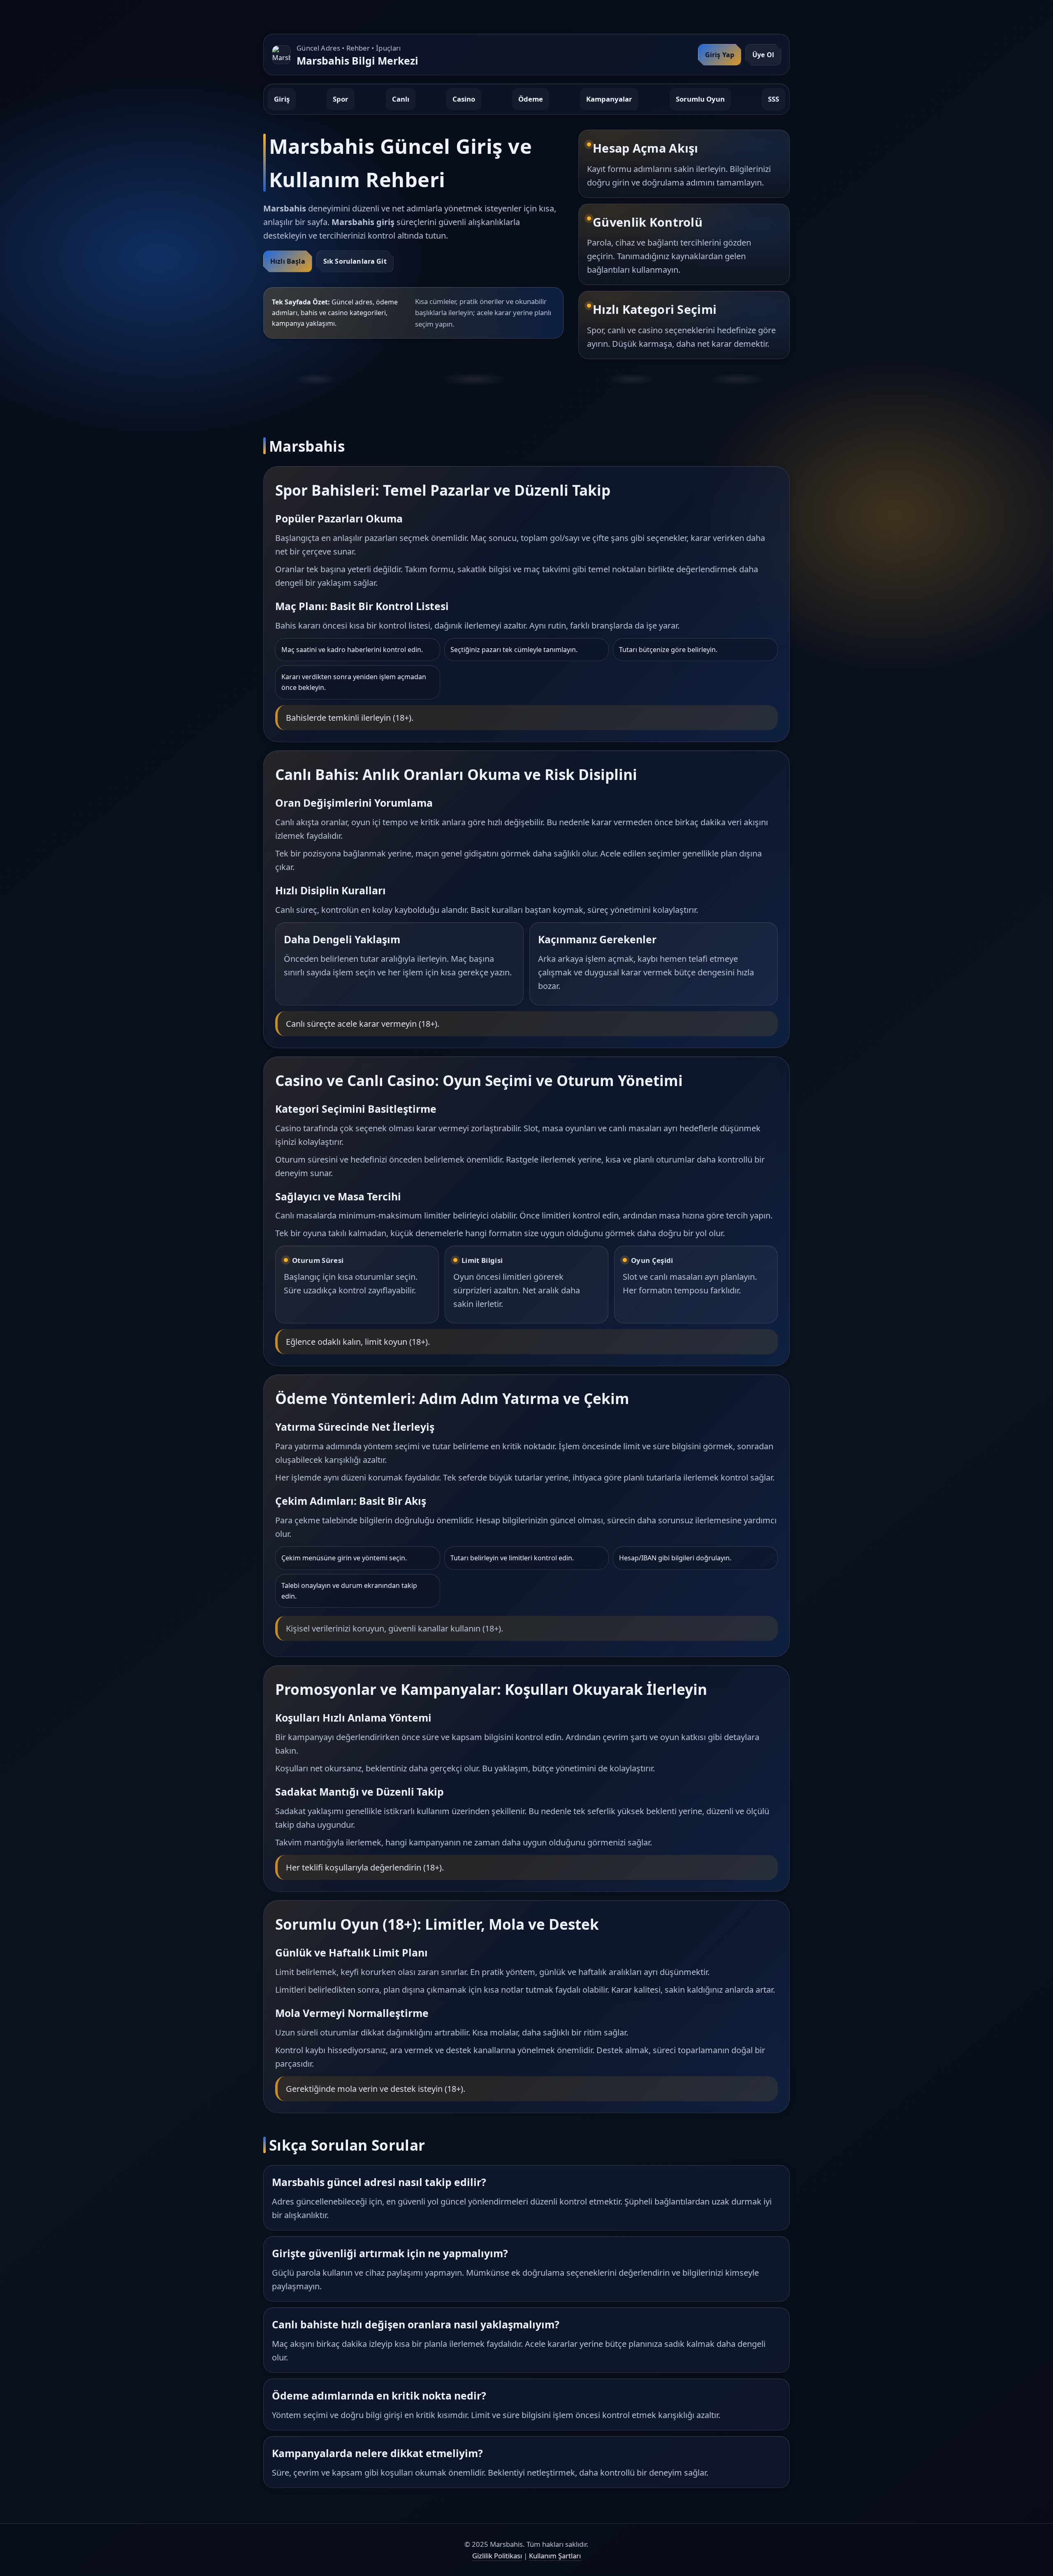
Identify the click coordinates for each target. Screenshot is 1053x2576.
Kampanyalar (609, 99)
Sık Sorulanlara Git (355, 261)
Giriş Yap (720, 55)
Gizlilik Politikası (497, 2556)
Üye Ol (763, 55)
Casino (464, 99)
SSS (774, 99)
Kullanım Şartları (555, 2556)
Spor (341, 99)
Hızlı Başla (288, 261)
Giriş (282, 99)
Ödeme (531, 99)
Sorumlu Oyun (700, 99)
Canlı (401, 99)
